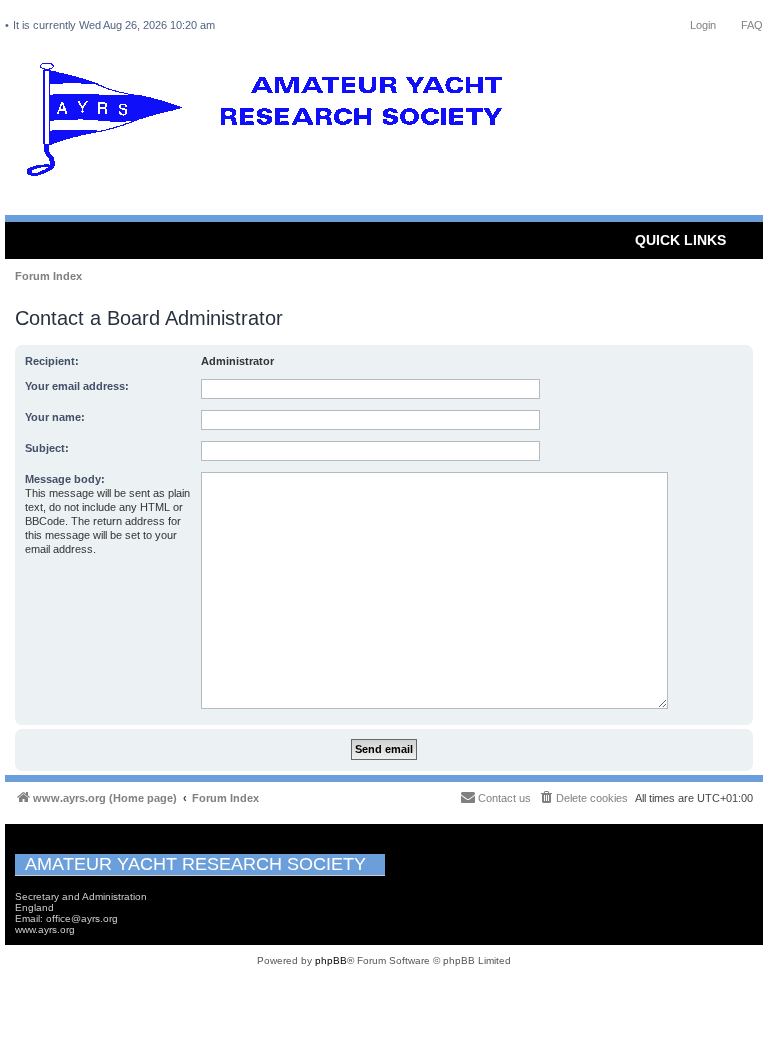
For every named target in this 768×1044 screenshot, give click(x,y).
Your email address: (77, 386)
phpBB (331, 960)
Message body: (65, 479)
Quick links (680, 240)
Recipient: (52, 361)
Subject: (47, 448)
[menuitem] (583, 798)
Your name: (55, 417)
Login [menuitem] (703, 25)
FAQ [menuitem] (752, 25)
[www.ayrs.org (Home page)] (271, 124)
